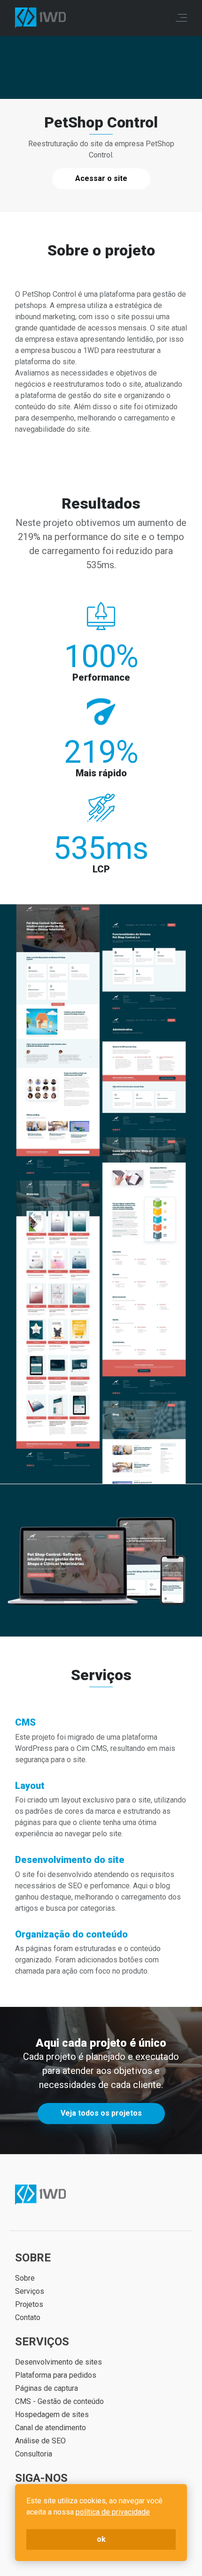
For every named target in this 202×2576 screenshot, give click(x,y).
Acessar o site (101, 178)
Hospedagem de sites (52, 2415)
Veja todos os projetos (101, 2113)
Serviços (30, 2291)
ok (101, 2539)
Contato (28, 2317)
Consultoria (34, 2454)
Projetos (29, 2304)
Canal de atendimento (50, 2428)
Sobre (25, 2278)
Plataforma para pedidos (56, 2375)
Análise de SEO (40, 2441)
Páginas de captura (47, 2388)
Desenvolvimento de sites (58, 2362)
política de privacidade (113, 2512)
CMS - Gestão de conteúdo (59, 2401)
